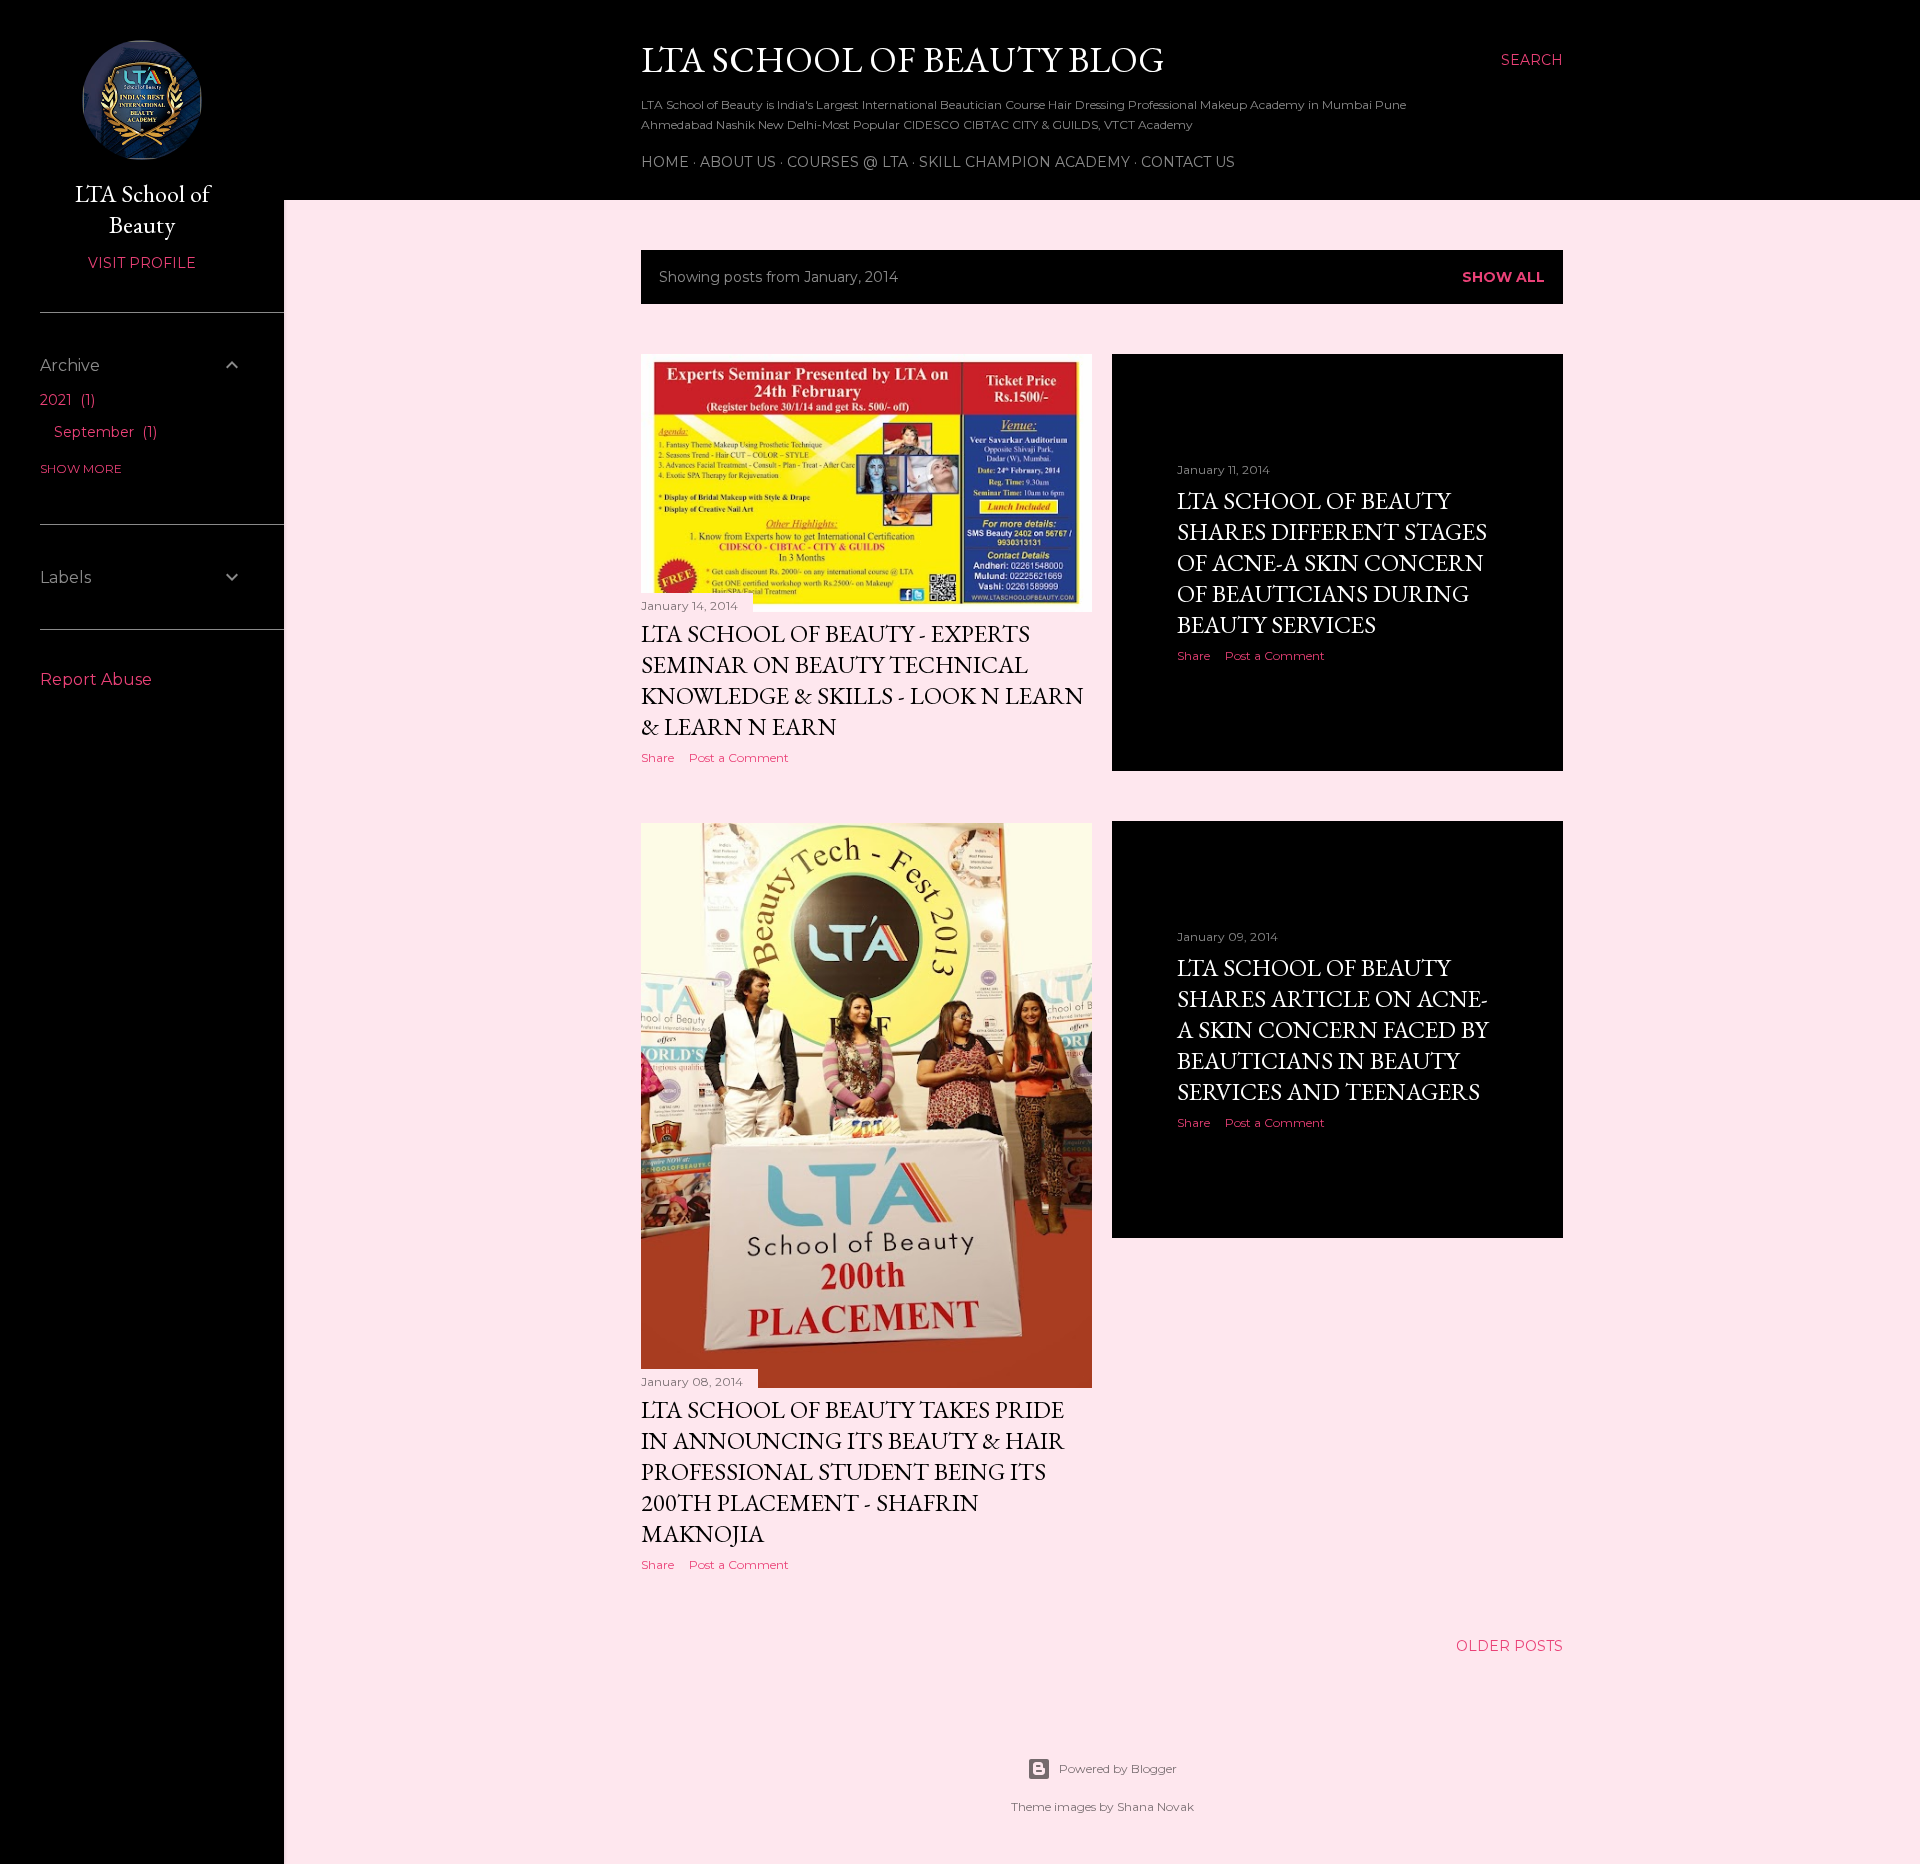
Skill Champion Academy (1024, 162)
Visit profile (142, 263)
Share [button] (657, 757)
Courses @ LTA (847, 162)
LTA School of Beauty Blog (903, 59)
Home (665, 162)
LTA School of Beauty (142, 209)
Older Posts (1509, 1646)
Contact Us (1188, 162)
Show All (1503, 277)
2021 (65, 400)
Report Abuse (96, 679)
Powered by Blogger (1118, 1768)
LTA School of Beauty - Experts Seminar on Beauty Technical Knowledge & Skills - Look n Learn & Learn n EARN (862, 680)
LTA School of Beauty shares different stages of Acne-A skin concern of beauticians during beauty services (1332, 562)
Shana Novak (1155, 1806)
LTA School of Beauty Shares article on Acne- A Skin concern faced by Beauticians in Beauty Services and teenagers (1332, 1029)
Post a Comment (739, 757)
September (103, 432)
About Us (738, 162)
